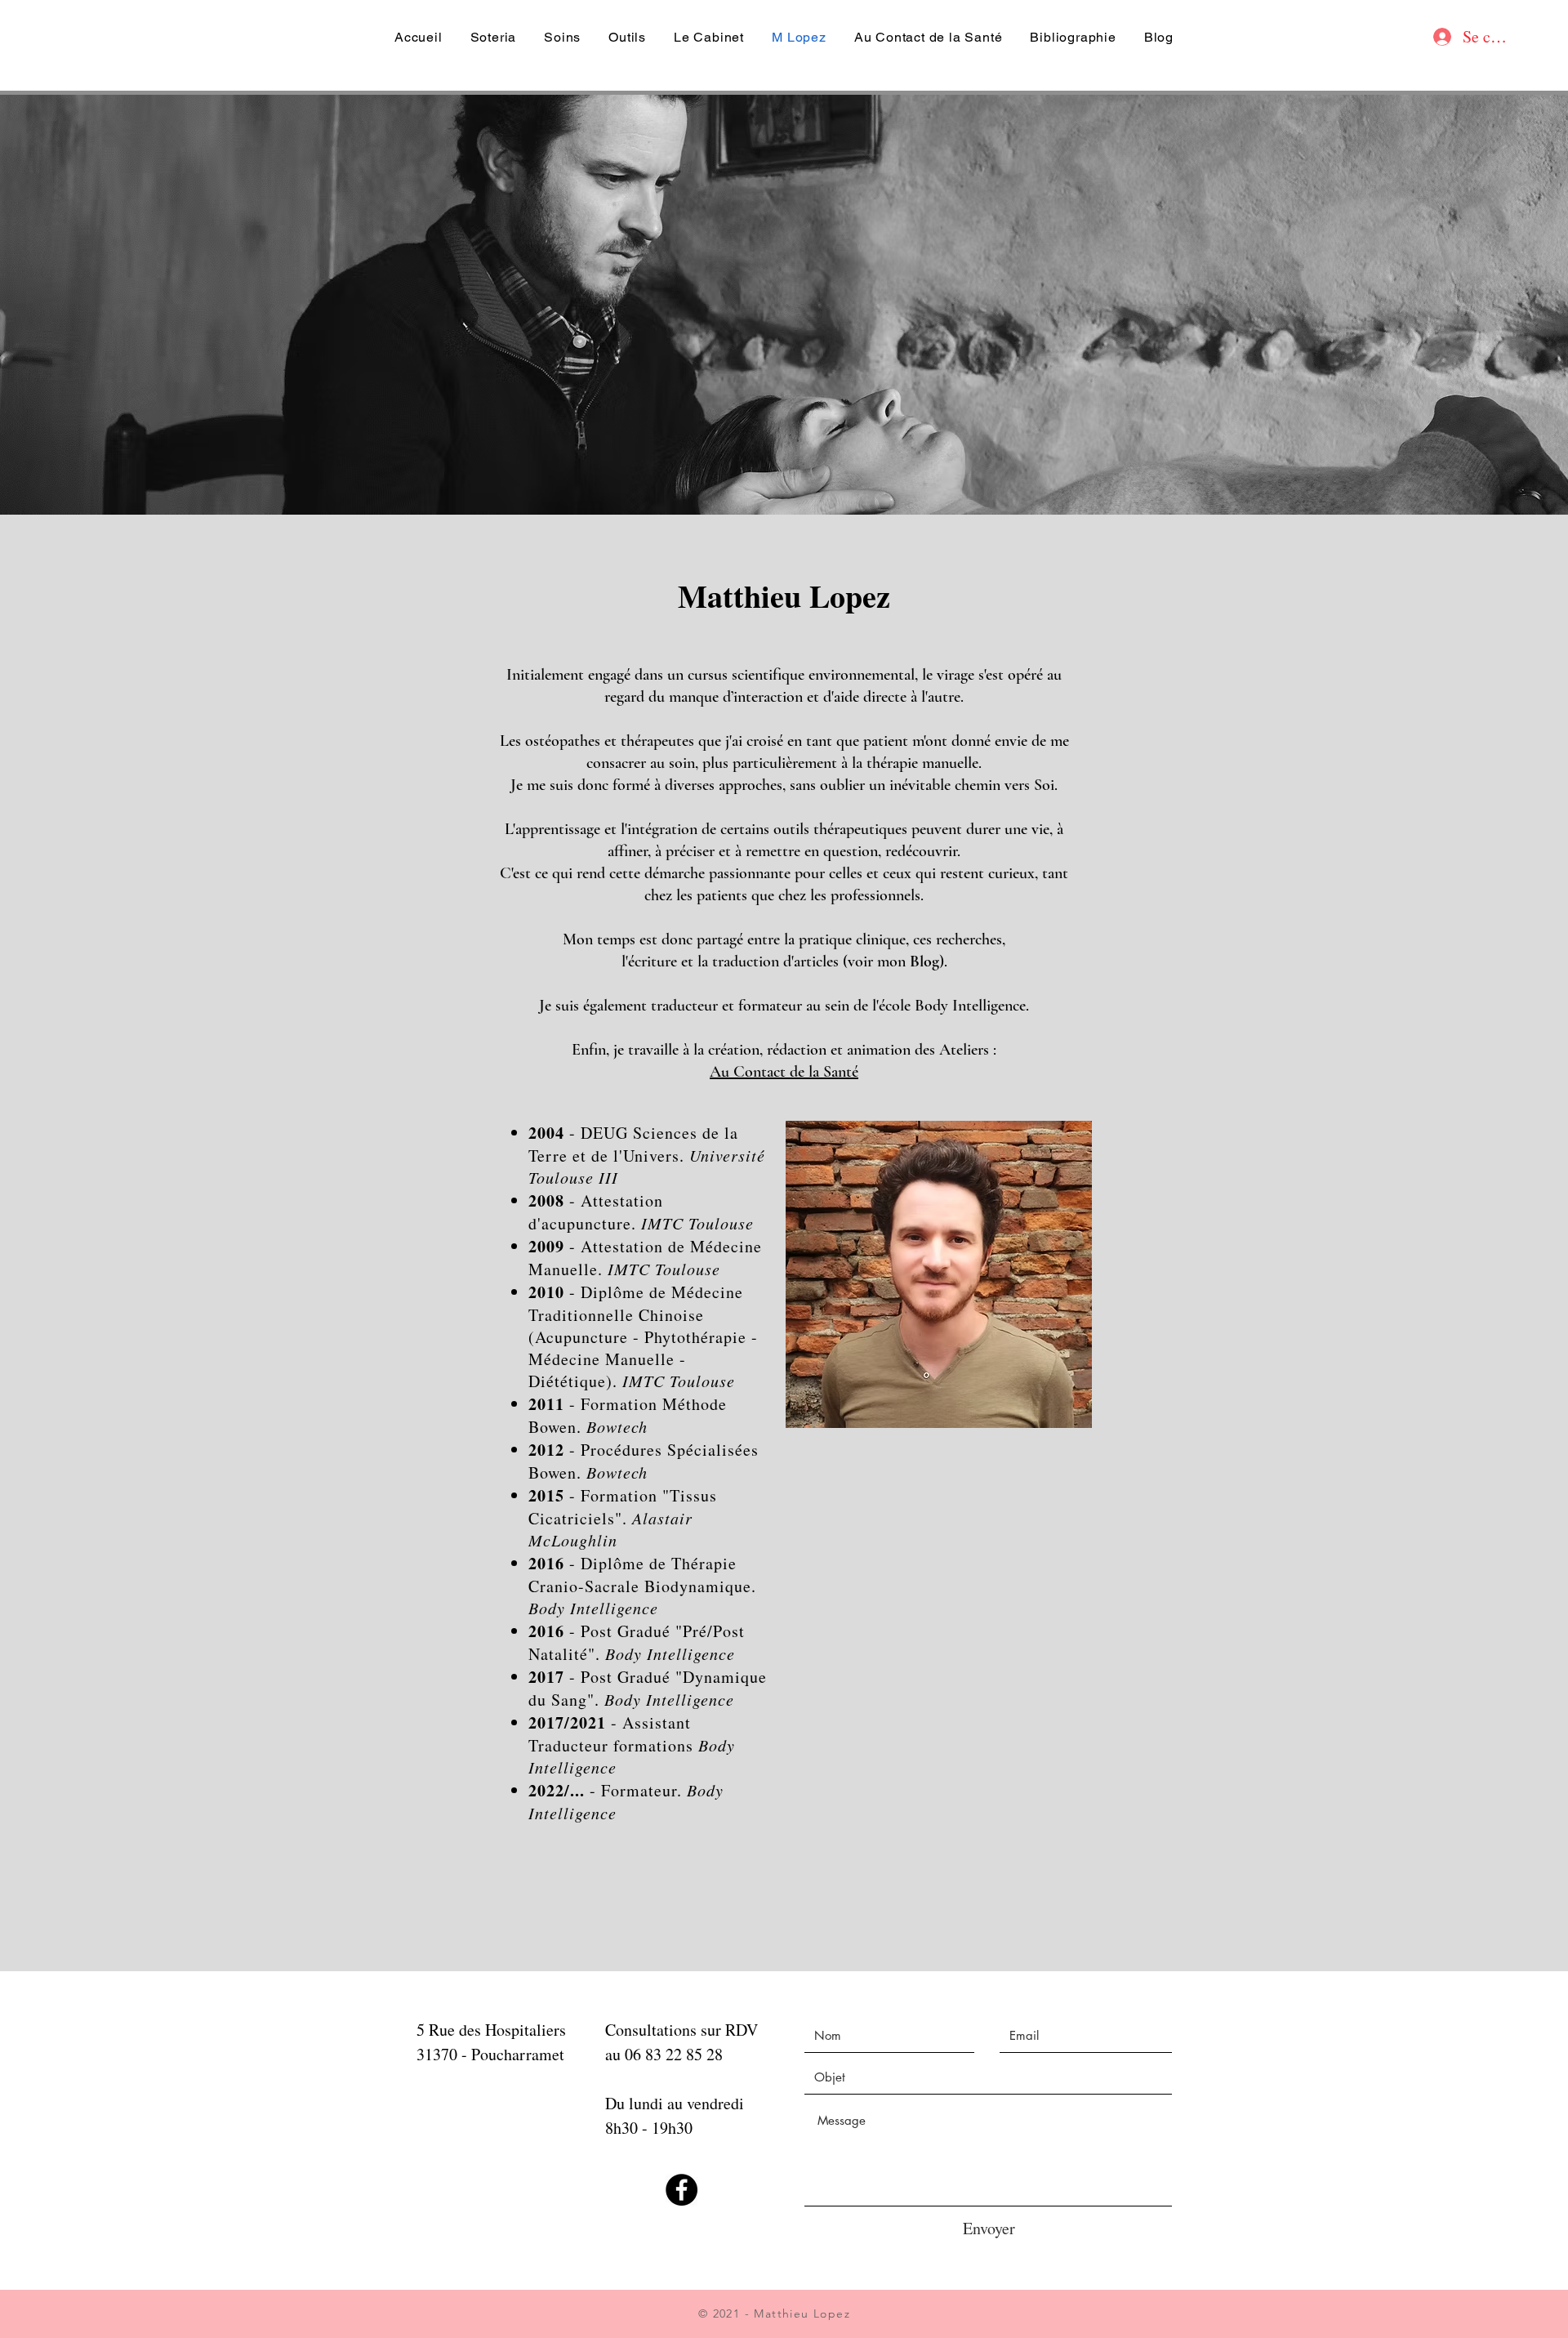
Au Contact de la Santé (784, 1072)
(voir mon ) (893, 962)
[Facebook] (682, 2190)
